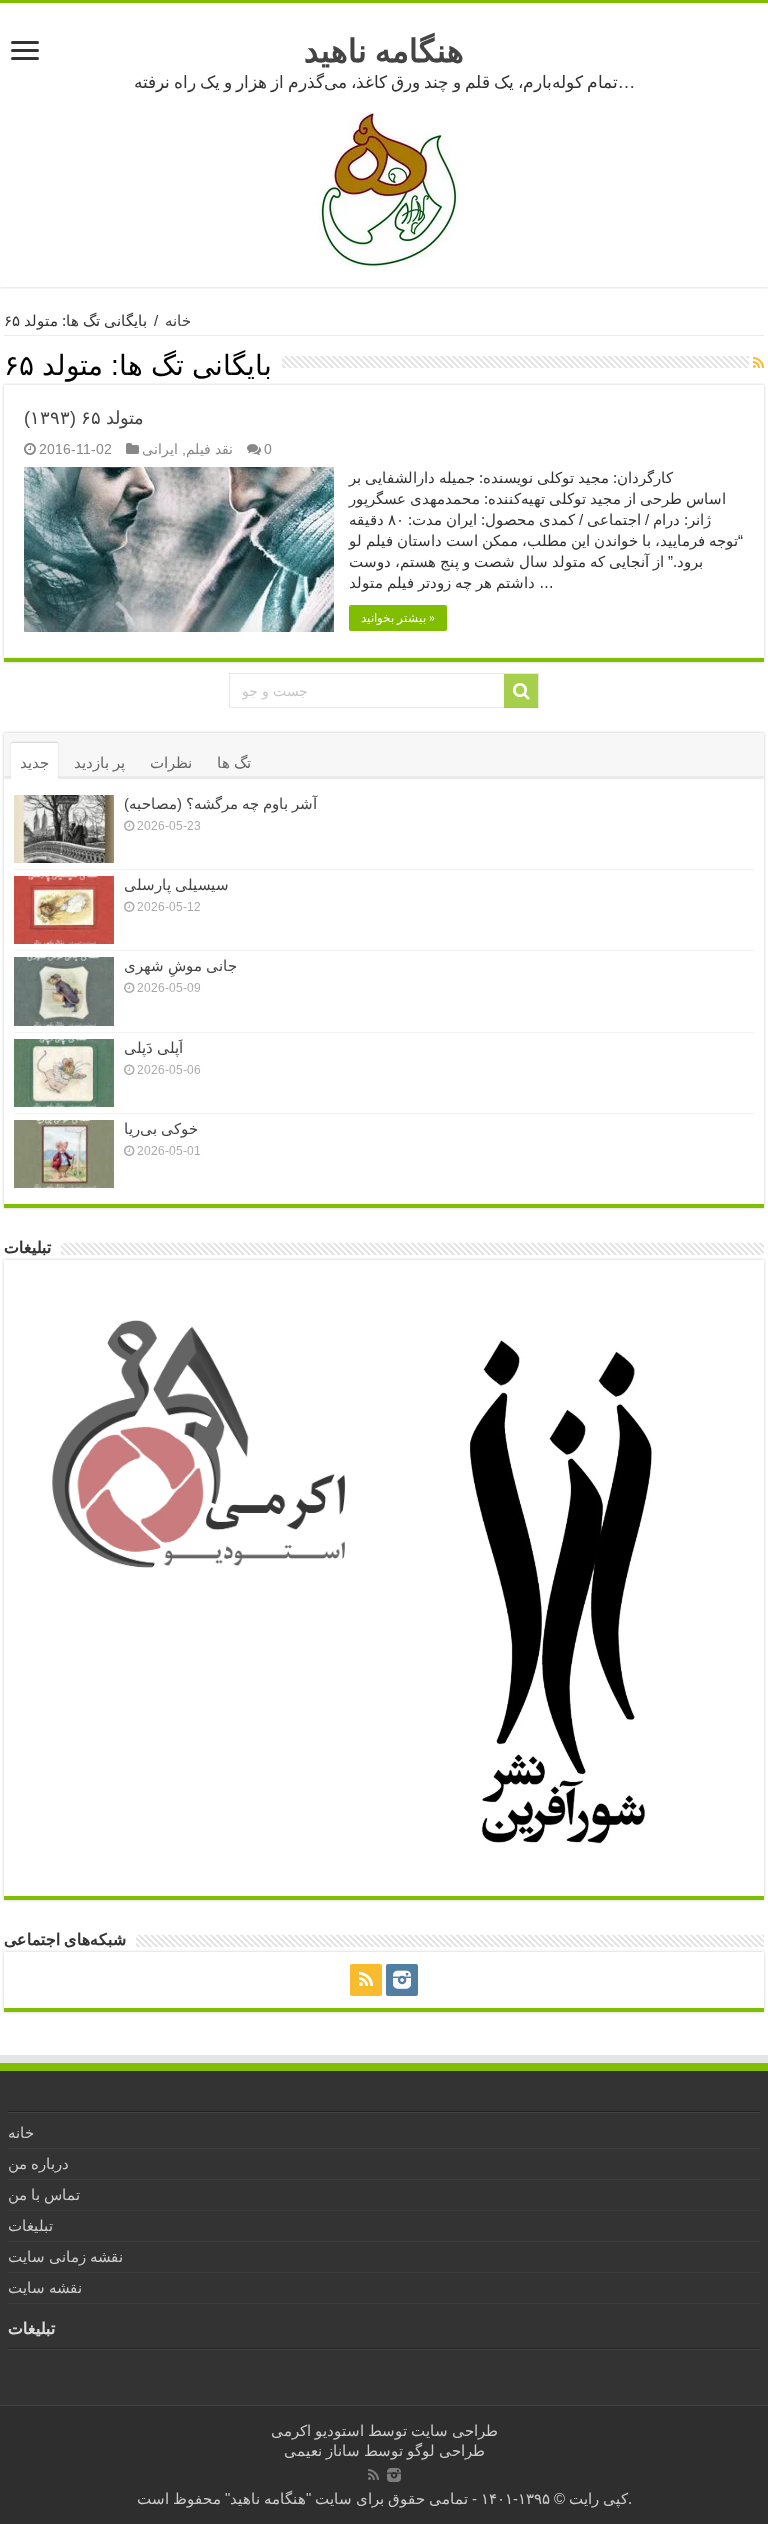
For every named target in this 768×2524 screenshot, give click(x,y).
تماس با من (44, 2194)
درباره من (38, 2163)
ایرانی (160, 449)
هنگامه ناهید (384, 51)
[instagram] (402, 1980)
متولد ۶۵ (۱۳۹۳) (84, 418)
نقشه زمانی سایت (65, 2256)
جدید (34, 762)
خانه (178, 320)
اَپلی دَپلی (153, 1047)
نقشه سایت (45, 2287)
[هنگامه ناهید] (384, 188)
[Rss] (366, 1980)
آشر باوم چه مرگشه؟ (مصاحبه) (220, 803)
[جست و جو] (521, 691)
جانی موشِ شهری (180, 965)
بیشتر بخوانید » (398, 618)
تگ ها (234, 762)
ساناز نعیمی (322, 2450)
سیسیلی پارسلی (176, 884)
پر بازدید (99, 762)
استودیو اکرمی (317, 2430)
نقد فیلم (209, 449)
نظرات (171, 762)
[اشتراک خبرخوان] (758, 363)
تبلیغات (30, 2225)
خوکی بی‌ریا (161, 1128)
